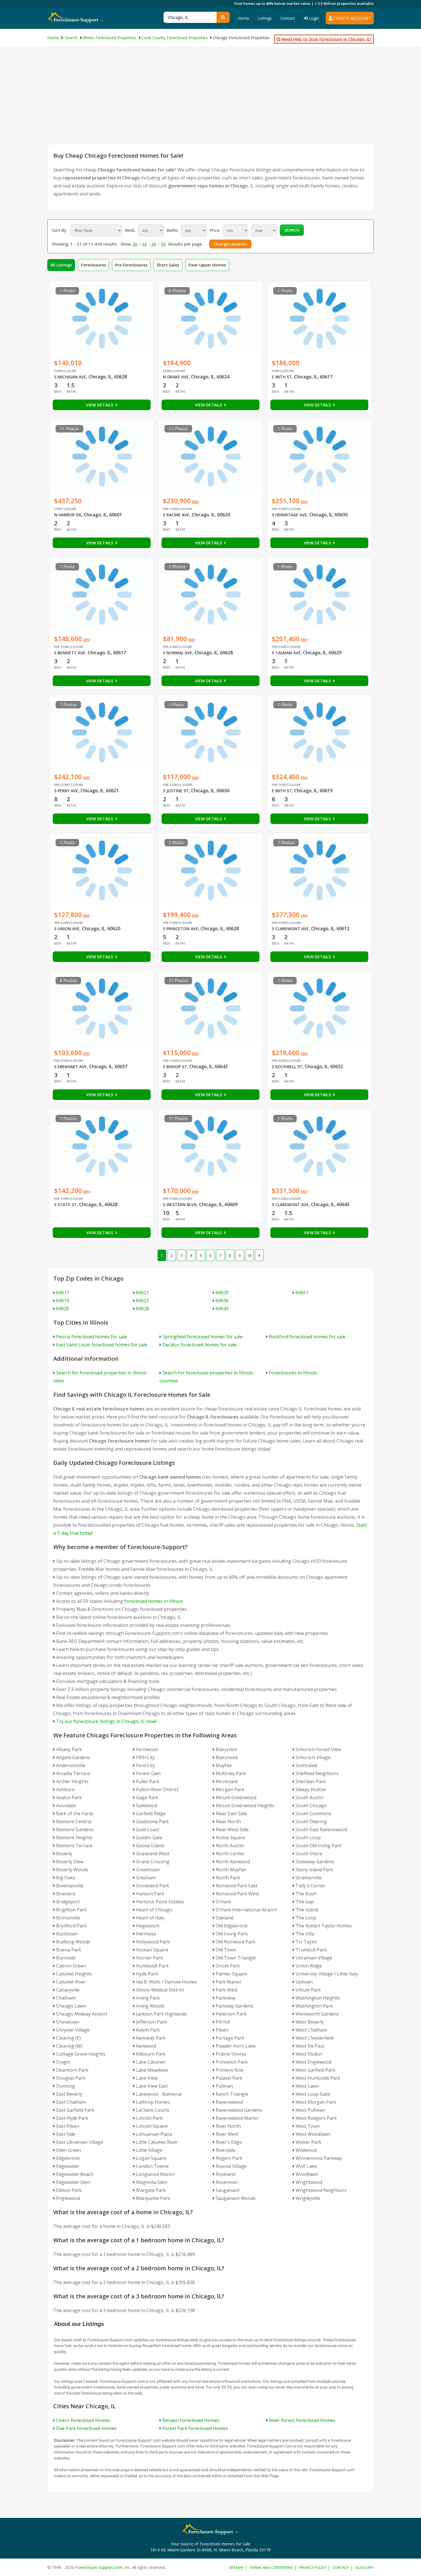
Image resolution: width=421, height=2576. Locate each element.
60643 (222, 1309)
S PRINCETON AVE (181, 929)
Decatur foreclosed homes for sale (199, 1345)
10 (249, 1256)
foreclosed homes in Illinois (154, 1601)
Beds (130, 230)
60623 (142, 1301)
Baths (172, 230)
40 (154, 244)
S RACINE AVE (176, 515)
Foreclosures (94, 265)
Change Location (230, 244)
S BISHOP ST (175, 1067)
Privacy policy (313, 2567)
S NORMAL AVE (178, 653)
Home (243, 18)
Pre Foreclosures (131, 265)
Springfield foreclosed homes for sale (202, 1337)
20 (135, 244)
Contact (288, 18)
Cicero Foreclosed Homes (83, 2420)
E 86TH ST (282, 377)
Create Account (352, 18)
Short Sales (168, 265)
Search (292, 230)
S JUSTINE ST (176, 791)
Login (313, 18)
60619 (63, 1301)
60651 (302, 1293)
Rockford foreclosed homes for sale (307, 1337)
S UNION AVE (67, 929)
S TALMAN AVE (286, 653)
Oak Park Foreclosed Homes (86, 2428)
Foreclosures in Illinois (293, 1373)
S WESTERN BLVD (180, 1205)
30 (144, 244)
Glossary (364, 2567)
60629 (222, 1293)
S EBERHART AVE (70, 1067)
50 (163, 244)
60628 (142, 1309)
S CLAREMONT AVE (290, 929)
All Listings (61, 265)
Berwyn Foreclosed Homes (191, 2420)
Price (215, 230)
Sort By (59, 230)
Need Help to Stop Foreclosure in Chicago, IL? (326, 39)
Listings (265, 18)
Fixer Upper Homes (207, 265)
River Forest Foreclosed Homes (302, 2420)
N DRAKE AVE (176, 377)
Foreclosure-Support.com (99, 2567)
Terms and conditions (271, 2567)
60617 (63, 1293)
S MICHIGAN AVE (70, 377)
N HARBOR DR (68, 515)
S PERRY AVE (66, 791)
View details (100, 405)
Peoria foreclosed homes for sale (92, 1337)
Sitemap (236, 2567)
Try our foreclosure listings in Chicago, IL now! (106, 1721)
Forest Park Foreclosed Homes (195, 2428)
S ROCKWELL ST (287, 1067)
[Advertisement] (210, 101)
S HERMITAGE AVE (289, 515)
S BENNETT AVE (70, 653)
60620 (63, 1309)
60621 (142, 1293)
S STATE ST (65, 1205)
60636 (222, 1301)
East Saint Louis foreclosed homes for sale (102, 1345)
